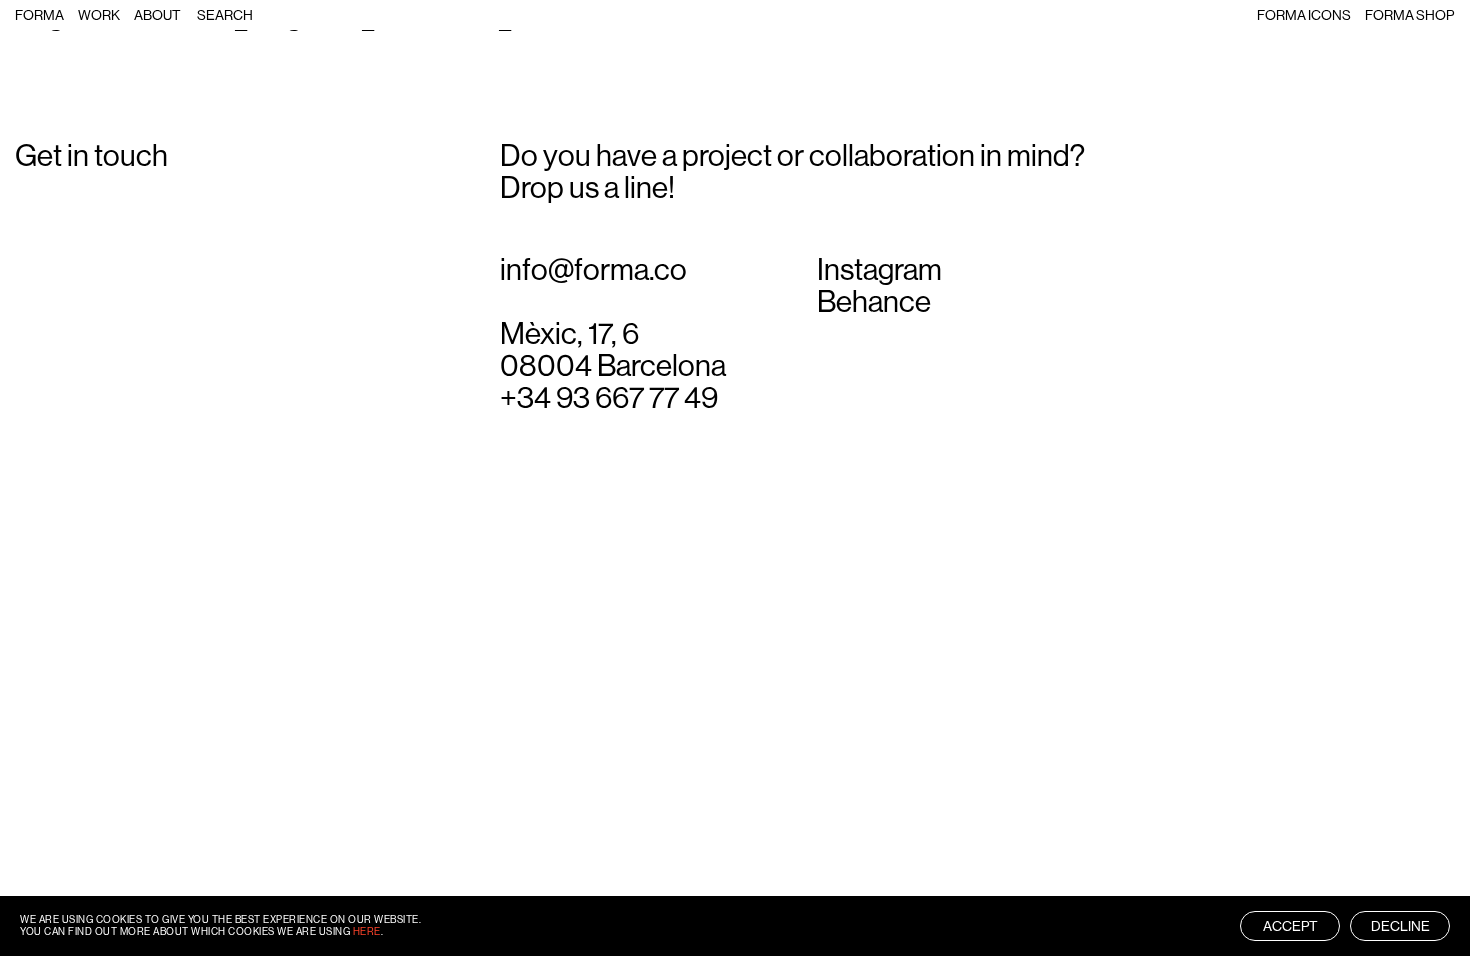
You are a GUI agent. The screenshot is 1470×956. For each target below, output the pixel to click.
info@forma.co (593, 270)
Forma (39, 15)
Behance (874, 302)
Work (99, 15)
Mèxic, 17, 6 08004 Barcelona (613, 350)
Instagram (879, 270)
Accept (1290, 926)
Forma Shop (1409, 15)
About (157, 15)
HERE (367, 931)
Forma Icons (1304, 15)
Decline (1400, 926)
